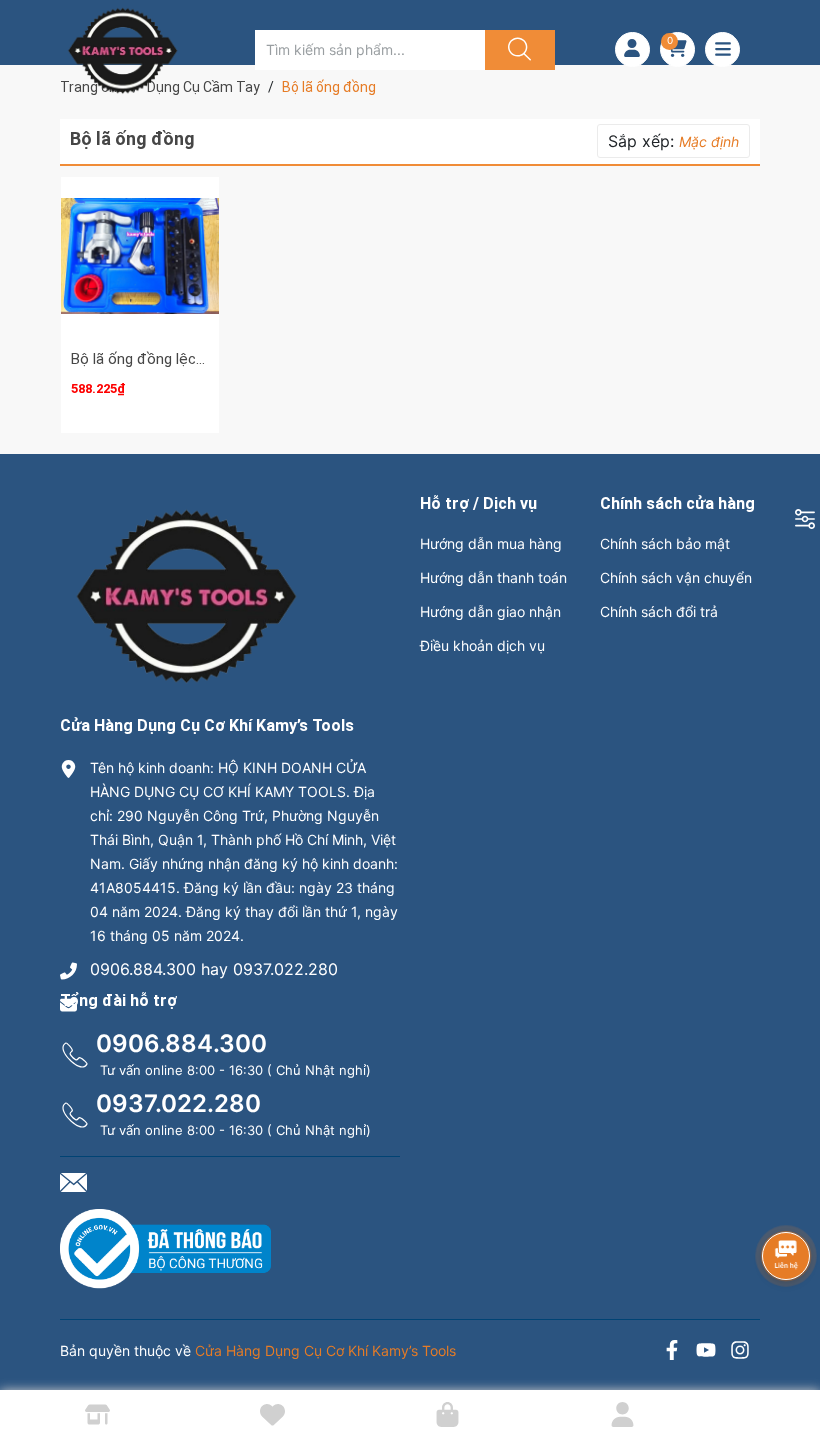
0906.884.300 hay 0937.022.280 (214, 969)
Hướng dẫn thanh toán (493, 577)
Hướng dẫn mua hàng (491, 543)
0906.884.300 (181, 1043)
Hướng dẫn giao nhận (490, 611)
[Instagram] (740, 1352)
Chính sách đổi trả (659, 611)
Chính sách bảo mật (665, 543)
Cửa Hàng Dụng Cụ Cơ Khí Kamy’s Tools (325, 1350)
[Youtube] (706, 1352)
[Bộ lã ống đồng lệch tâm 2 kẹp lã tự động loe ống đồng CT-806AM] (140, 256)
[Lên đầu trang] (788, 1355)
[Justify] (517, 50)
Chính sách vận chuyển (676, 577)
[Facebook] (672, 1352)
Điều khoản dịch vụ (482, 645)
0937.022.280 (178, 1103)
